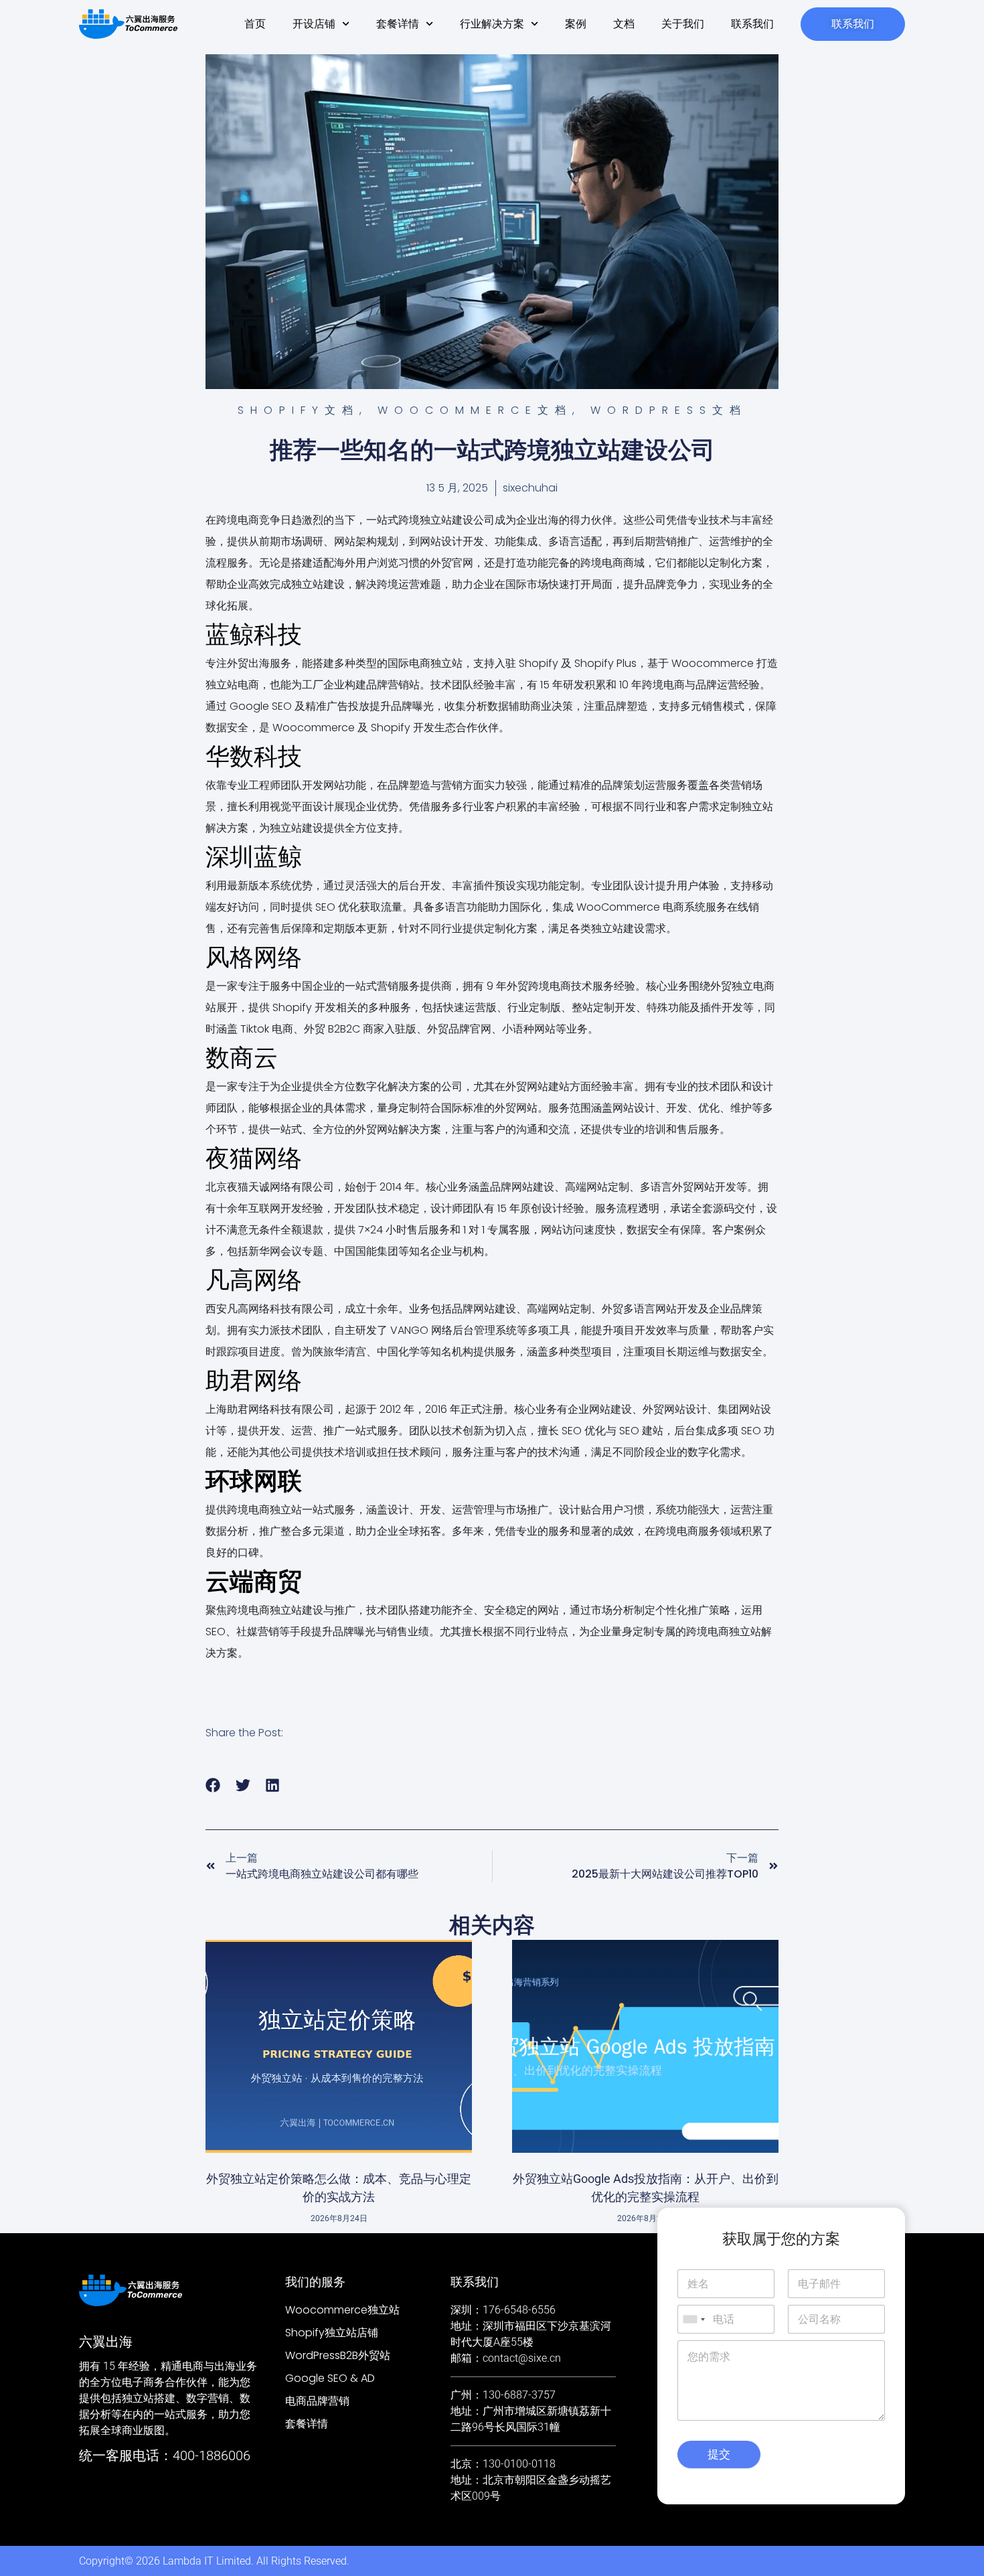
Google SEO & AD (330, 2378)
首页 (255, 24)
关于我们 (683, 24)
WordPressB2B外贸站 (338, 2355)
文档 (624, 24)
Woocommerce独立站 (342, 2310)
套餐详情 (398, 24)
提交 (719, 2454)
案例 (576, 24)
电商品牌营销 (317, 2401)
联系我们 (752, 24)
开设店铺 (314, 24)
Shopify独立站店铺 (332, 2333)
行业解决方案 (492, 24)
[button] (213, 1786)
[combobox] (693, 2319)
